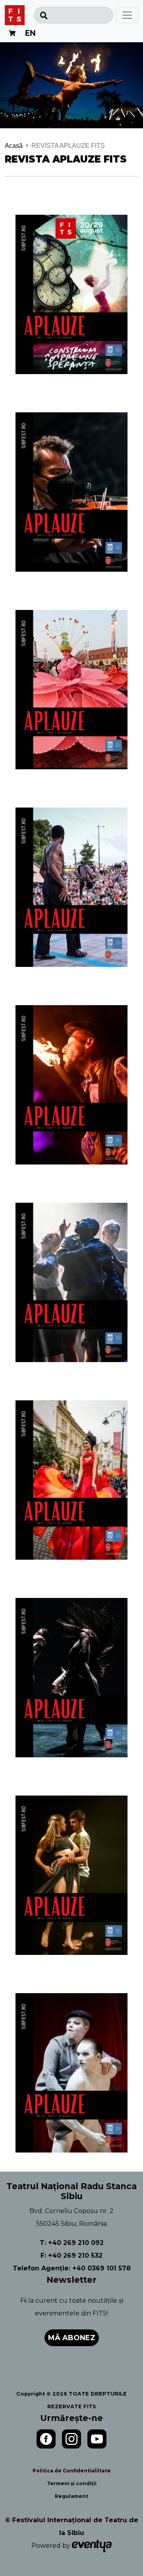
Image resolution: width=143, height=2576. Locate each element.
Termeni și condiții (72, 2483)
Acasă (14, 146)
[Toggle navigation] (127, 15)
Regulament (71, 2496)
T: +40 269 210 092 (72, 2243)
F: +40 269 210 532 (71, 2255)
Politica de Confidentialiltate (72, 2471)
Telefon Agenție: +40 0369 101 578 (72, 2268)
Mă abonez (72, 2338)
